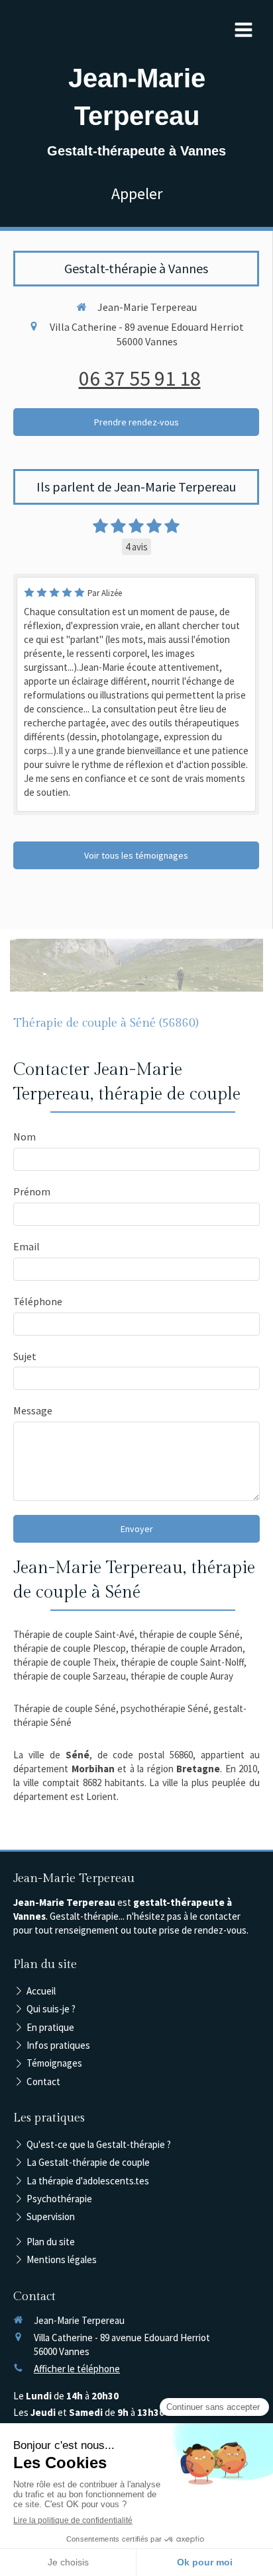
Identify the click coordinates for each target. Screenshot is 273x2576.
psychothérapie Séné (165, 1708)
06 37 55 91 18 (140, 378)
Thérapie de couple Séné (65, 1708)
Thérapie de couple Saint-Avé (74, 1634)
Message (33, 1410)
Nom (25, 1137)
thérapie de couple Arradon (187, 1648)
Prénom (32, 1191)
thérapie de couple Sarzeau (70, 1676)
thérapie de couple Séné (190, 1634)
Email (27, 1246)
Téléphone (38, 1301)
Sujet (25, 1356)
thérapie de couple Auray (182, 1676)
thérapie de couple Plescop (70, 1648)
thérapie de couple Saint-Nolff (182, 1662)
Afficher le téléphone (77, 2369)
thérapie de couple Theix (65, 1662)
